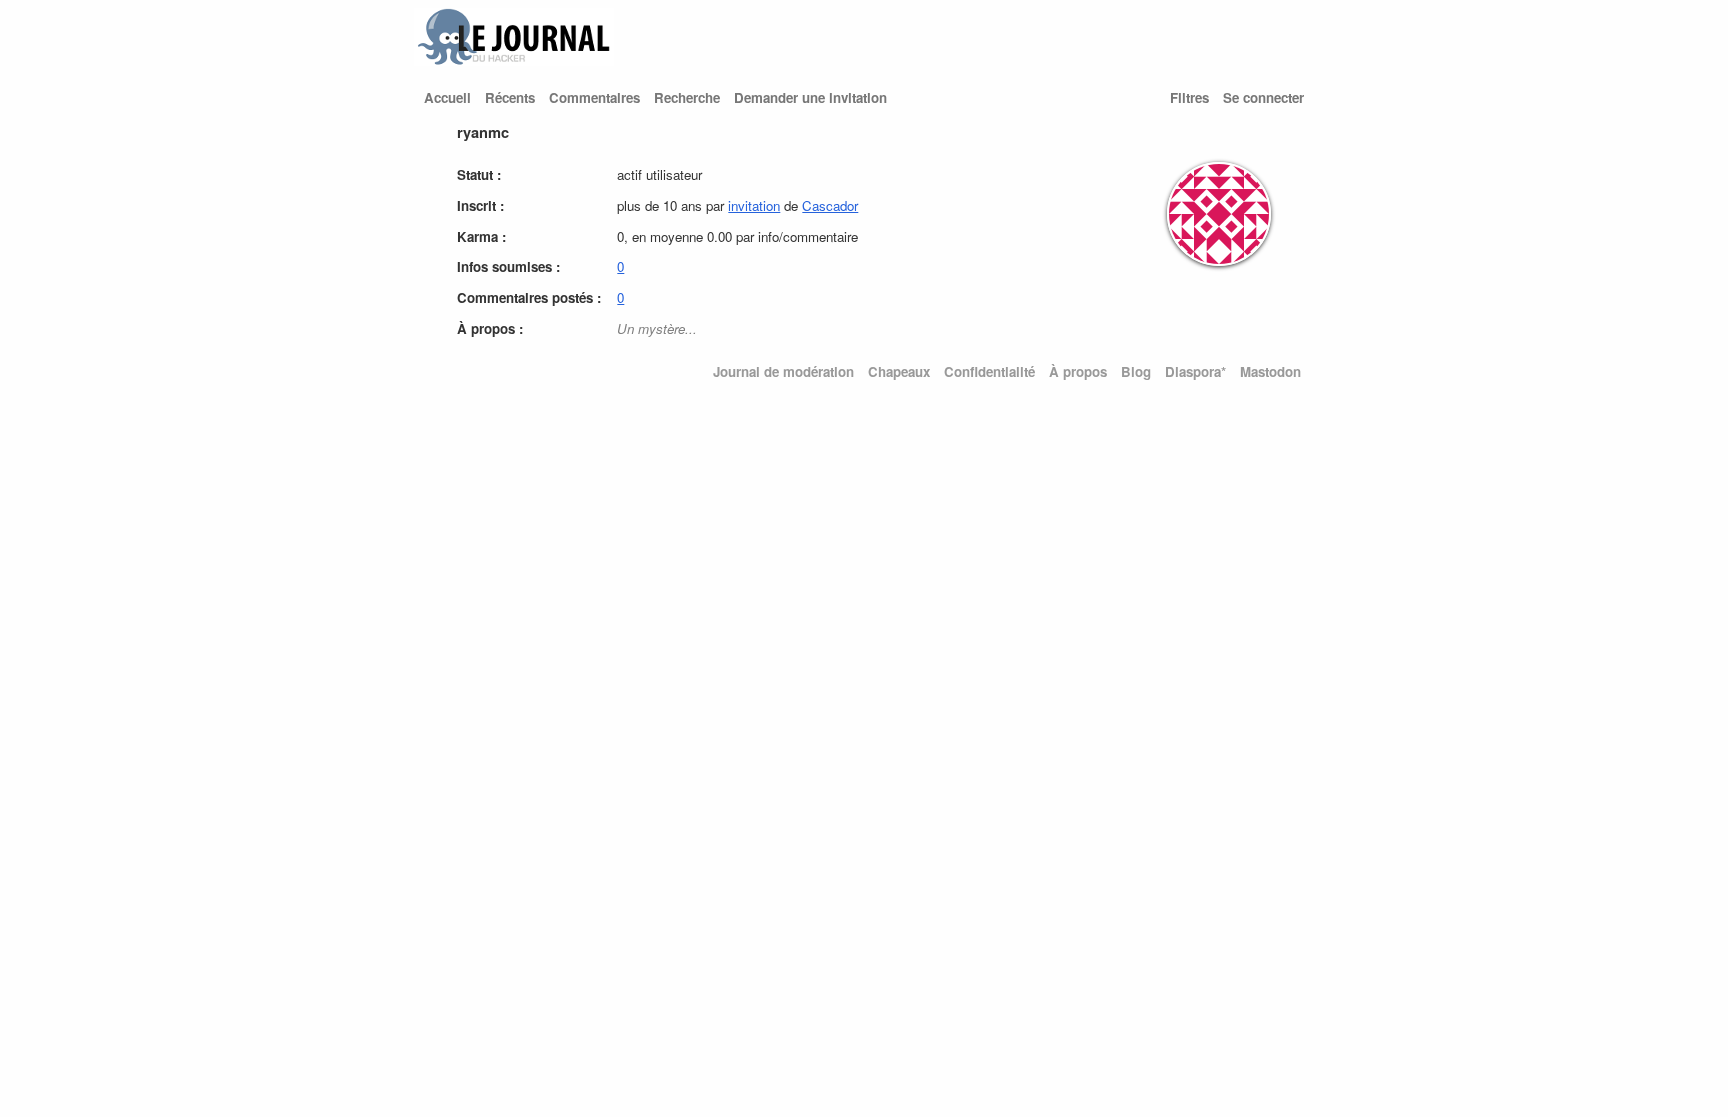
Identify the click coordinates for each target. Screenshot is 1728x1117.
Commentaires (594, 97)
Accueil (447, 97)
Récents (510, 97)
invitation (754, 205)
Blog (1136, 371)
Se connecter (1263, 97)
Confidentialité (989, 371)
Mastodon (1270, 371)
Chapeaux (899, 371)
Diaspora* (1195, 371)
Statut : (479, 174)
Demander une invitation (810, 97)
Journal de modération (783, 371)
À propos (1078, 371)
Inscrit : (480, 205)
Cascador (830, 205)
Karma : (481, 236)
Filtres (1189, 97)
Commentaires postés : (529, 297)
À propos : (490, 328)
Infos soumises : (508, 266)
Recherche (687, 97)
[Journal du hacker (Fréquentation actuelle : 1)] (514, 60)
